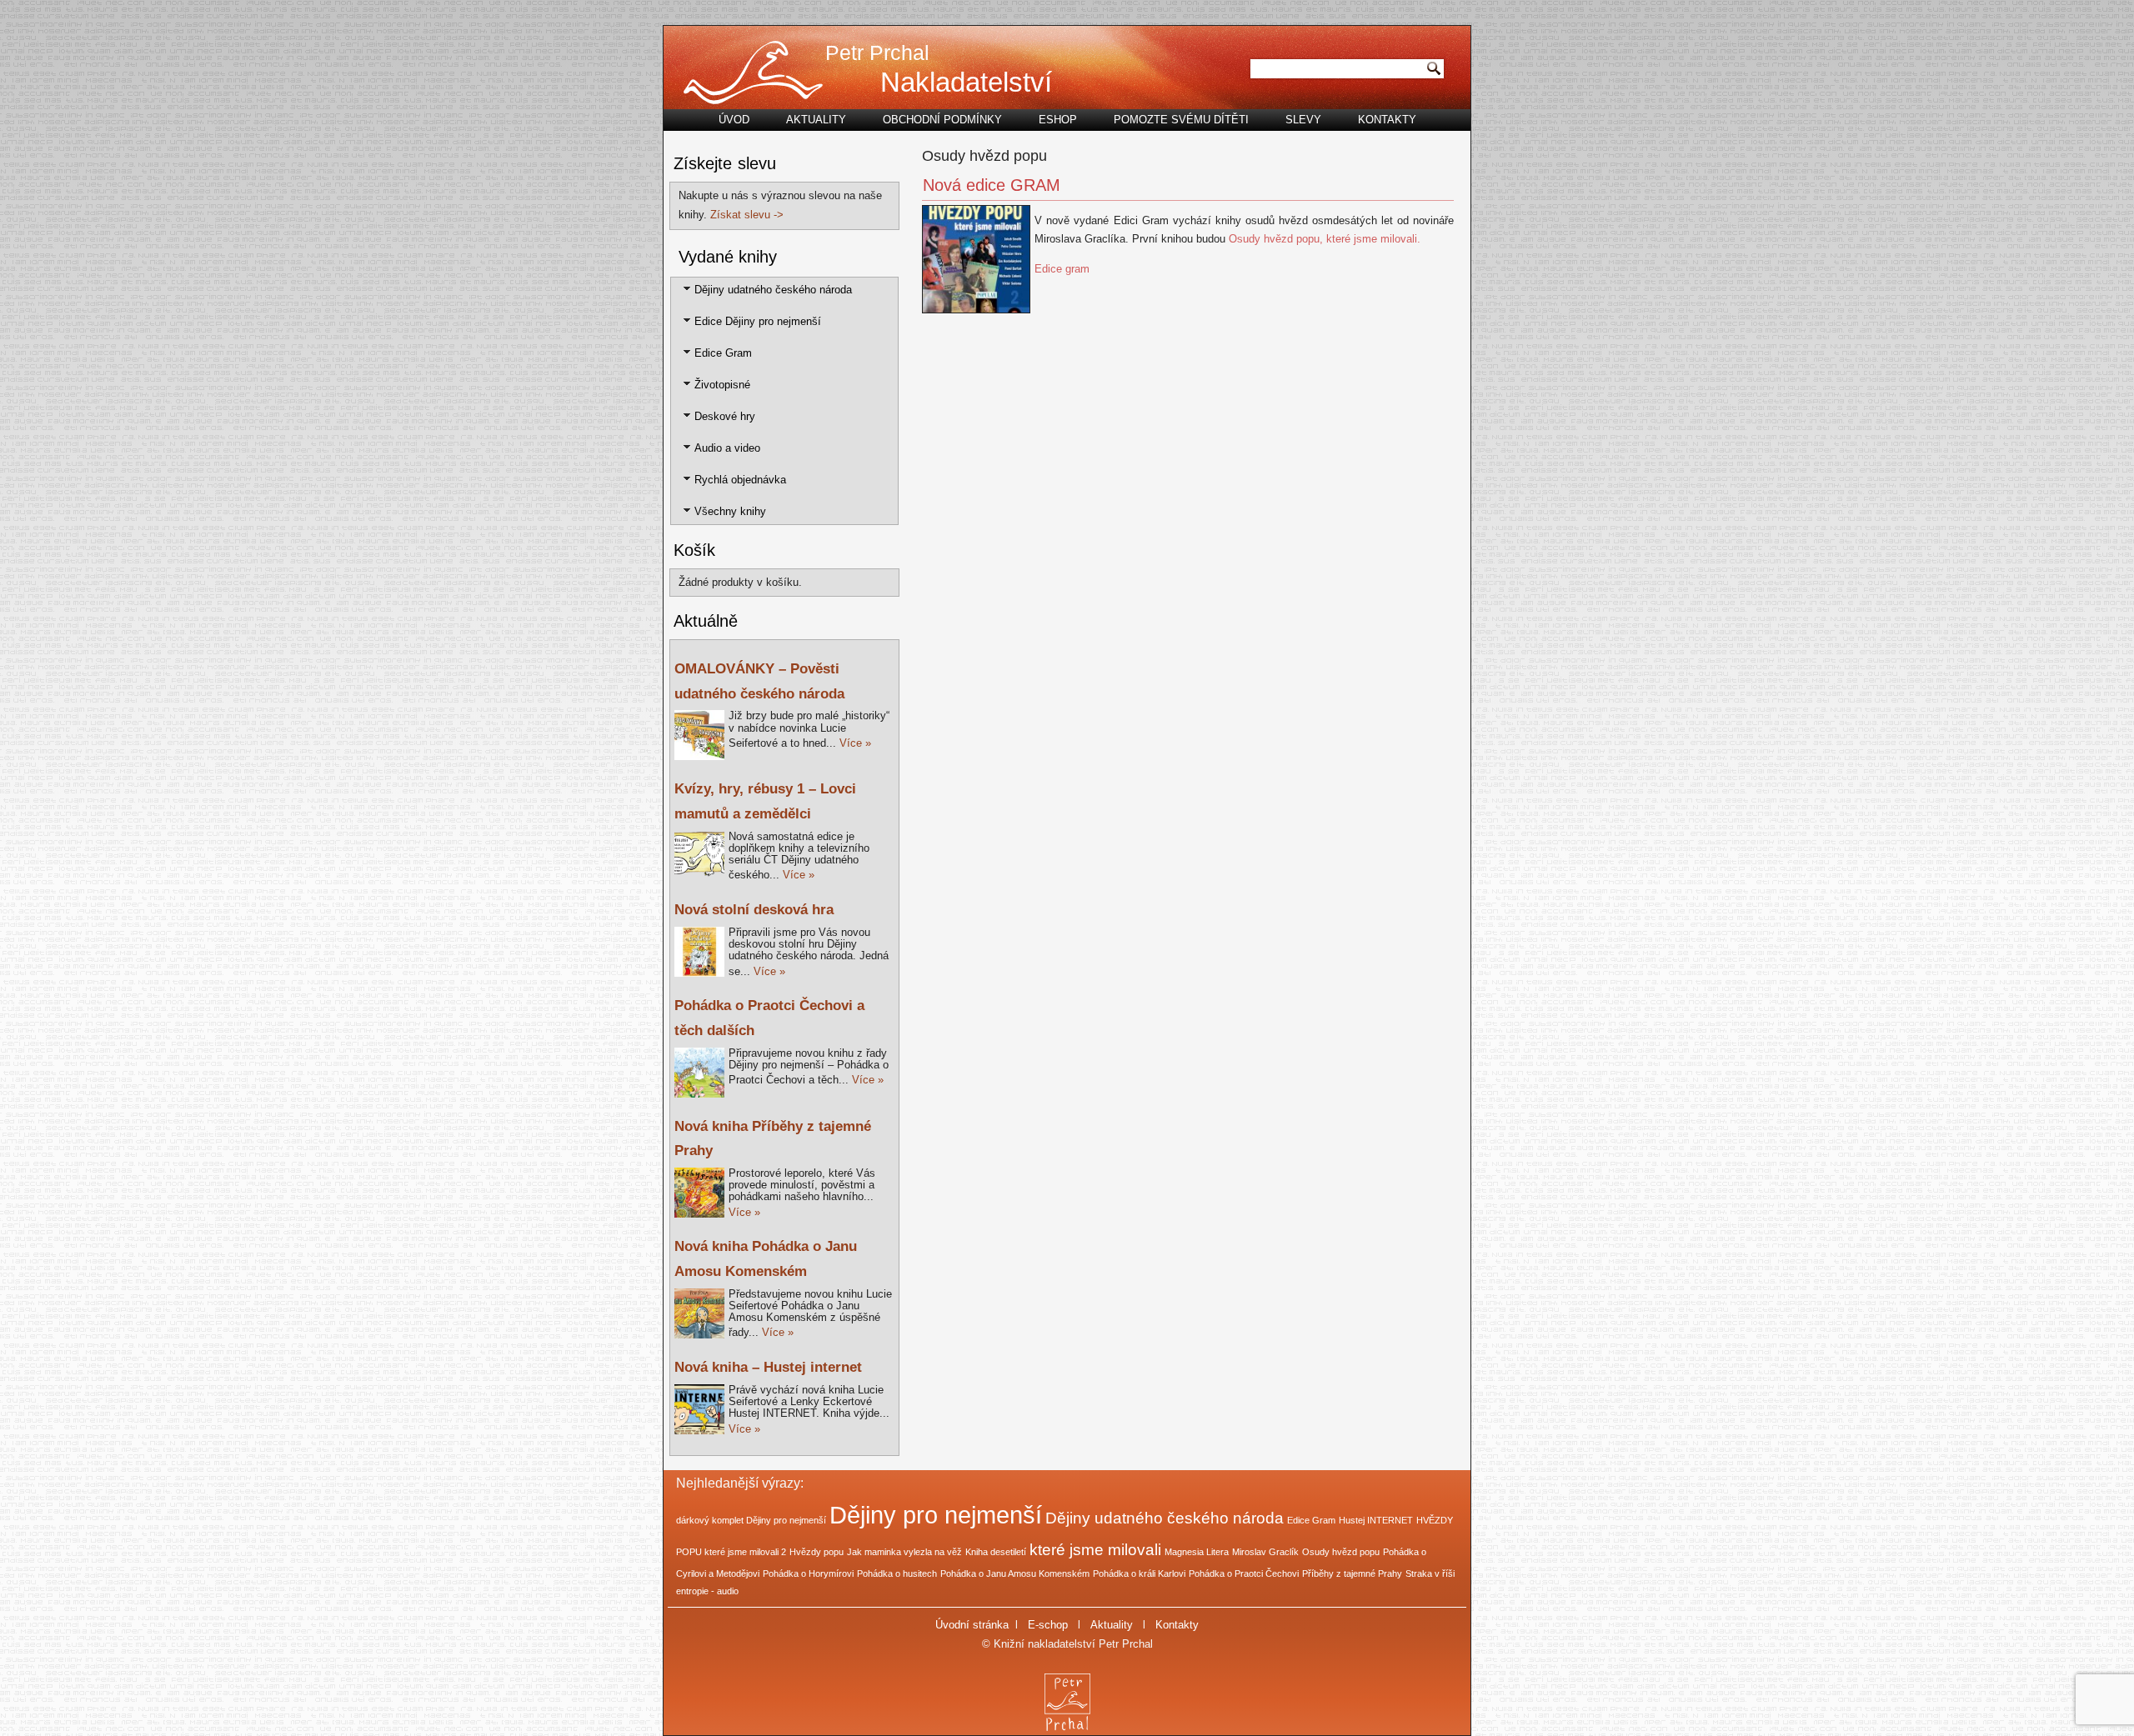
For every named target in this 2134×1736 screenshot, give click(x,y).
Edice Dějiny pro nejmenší (758, 321)
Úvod (734, 120)
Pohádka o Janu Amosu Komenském (1015, 1573)
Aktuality (816, 120)
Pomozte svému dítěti (1181, 120)
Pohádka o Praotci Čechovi (1244, 1573)
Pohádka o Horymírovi (808, 1573)
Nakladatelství (966, 82)
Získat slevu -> (747, 215)
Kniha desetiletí (996, 1552)
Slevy (1303, 120)
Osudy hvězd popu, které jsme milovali (1323, 239)
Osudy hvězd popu (1341, 1552)
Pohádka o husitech (897, 1573)
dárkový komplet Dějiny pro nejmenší (751, 1520)
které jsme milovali (1095, 1550)
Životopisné (722, 385)
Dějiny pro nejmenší (936, 1515)
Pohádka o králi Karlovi (1139, 1573)
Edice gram (1062, 269)
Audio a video (727, 448)
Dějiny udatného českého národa (773, 290)
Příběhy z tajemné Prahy (1352, 1573)
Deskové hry (725, 416)
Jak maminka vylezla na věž (904, 1552)
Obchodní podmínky (942, 120)
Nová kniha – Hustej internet (768, 1367)
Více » (855, 743)
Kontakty (1387, 120)
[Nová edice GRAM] (978, 314)
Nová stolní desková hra (754, 910)
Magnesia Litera (1197, 1552)
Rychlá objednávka (740, 480)
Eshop (1058, 120)
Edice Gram (723, 353)
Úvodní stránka (972, 1625)
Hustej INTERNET (1376, 1520)
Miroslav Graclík (1265, 1552)
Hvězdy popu (817, 1552)
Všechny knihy (730, 511)
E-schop (1048, 1625)
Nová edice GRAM (992, 185)
